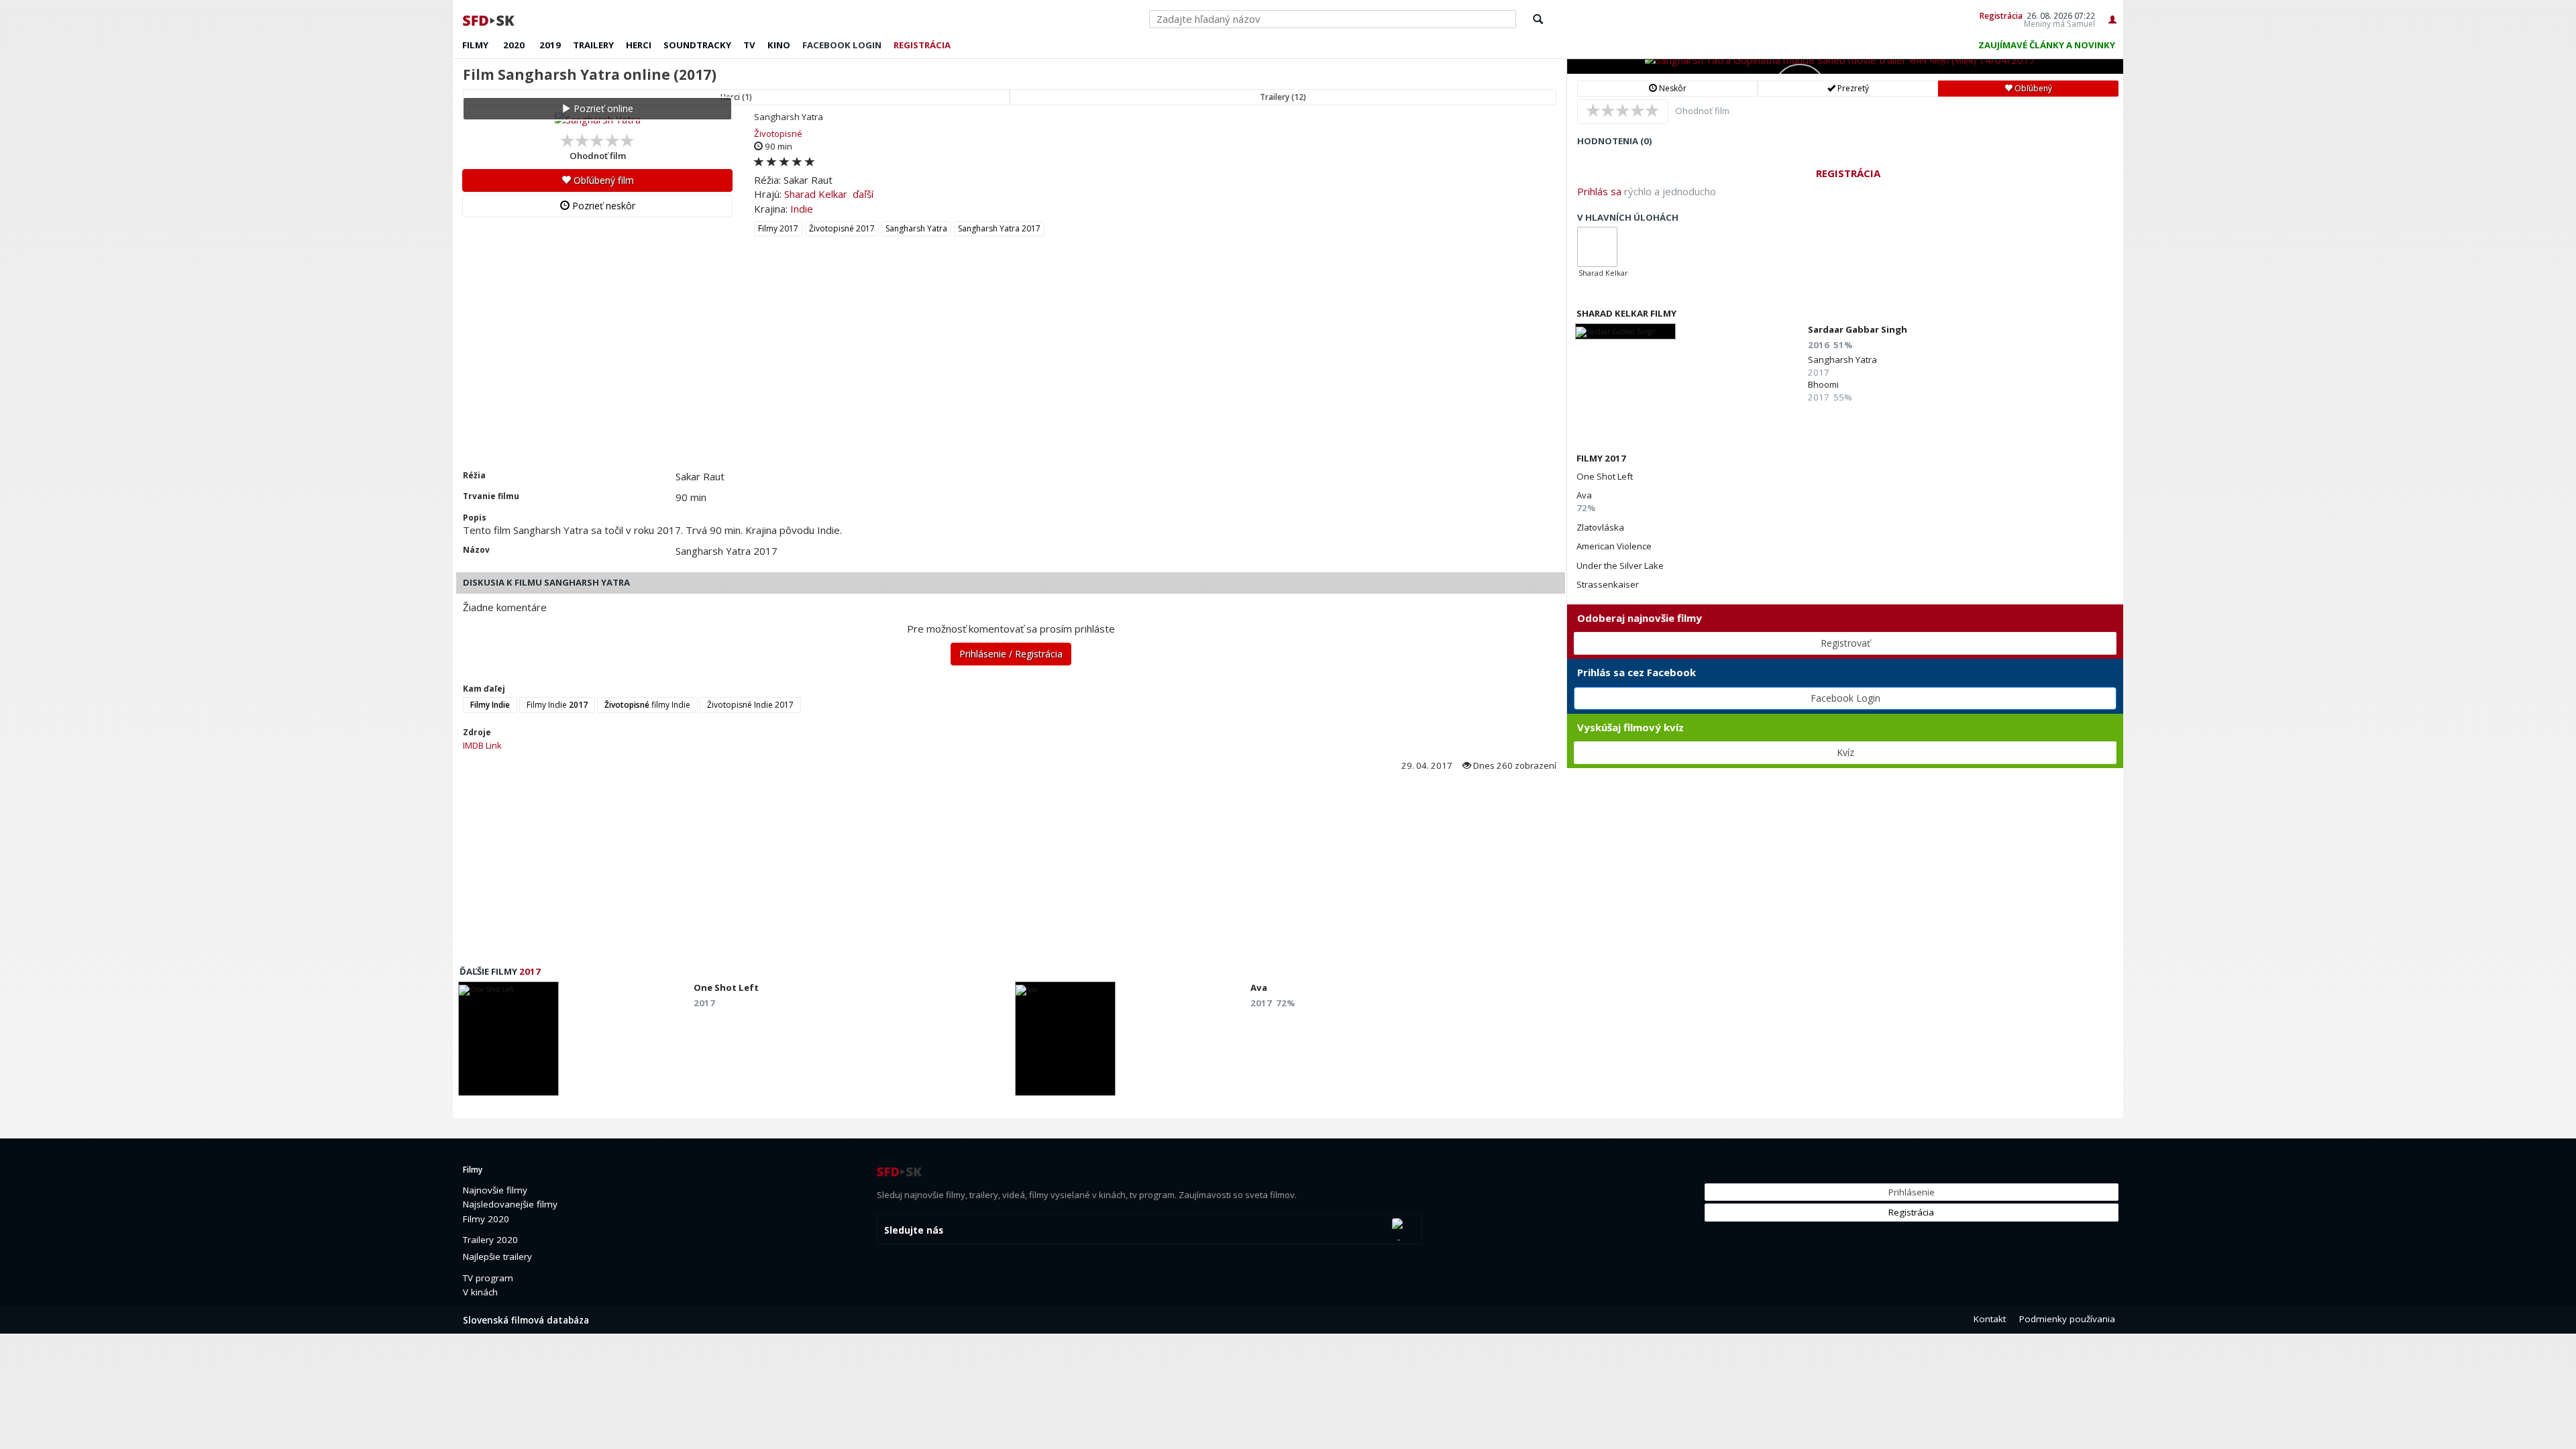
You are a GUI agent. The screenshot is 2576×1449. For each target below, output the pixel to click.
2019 (550, 45)
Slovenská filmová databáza (526, 1320)
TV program (488, 1278)
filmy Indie (647, 705)
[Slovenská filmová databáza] (490, 19)
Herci (639, 45)
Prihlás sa (1599, 191)
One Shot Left (1605, 476)
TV (749, 45)
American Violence (1614, 546)
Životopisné (778, 133)
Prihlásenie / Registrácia (1011, 654)
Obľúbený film (602, 180)
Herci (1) (736, 97)
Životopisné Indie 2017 (750, 705)
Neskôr (1672, 88)
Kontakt (1990, 1319)
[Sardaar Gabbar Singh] (1625, 331)
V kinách (480, 1292)
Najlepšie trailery (497, 1256)
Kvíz (1845, 752)
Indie (802, 209)
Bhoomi (1823, 384)
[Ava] (1065, 1042)
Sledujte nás (914, 1230)
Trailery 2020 (490, 1240)
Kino (779, 45)
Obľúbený (2032, 88)
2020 (514, 45)
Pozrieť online (602, 108)
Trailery (593, 45)
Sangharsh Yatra (916, 228)
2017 (530, 971)
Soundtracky (697, 45)
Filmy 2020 (486, 1219)
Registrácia (2001, 15)
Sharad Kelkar (816, 194)
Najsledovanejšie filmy (510, 1204)
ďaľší (863, 194)
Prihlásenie (1912, 1192)
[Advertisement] (855, 369)
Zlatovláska (1600, 527)
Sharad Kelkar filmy (1626, 313)
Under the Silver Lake (1620, 566)
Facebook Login (1845, 698)
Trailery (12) (1283, 97)
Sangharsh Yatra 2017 (999, 228)
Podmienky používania (2067, 1319)
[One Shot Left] (508, 1042)
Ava (1584, 495)
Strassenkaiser (1608, 584)
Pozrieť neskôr (602, 206)
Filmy (475, 45)
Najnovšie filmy (495, 1190)
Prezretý (1852, 88)
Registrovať (1845, 643)
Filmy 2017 (778, 228)
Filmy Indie (557, 705)
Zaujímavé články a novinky (2047, 45)
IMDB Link (482, 745)
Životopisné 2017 (842, 228)
